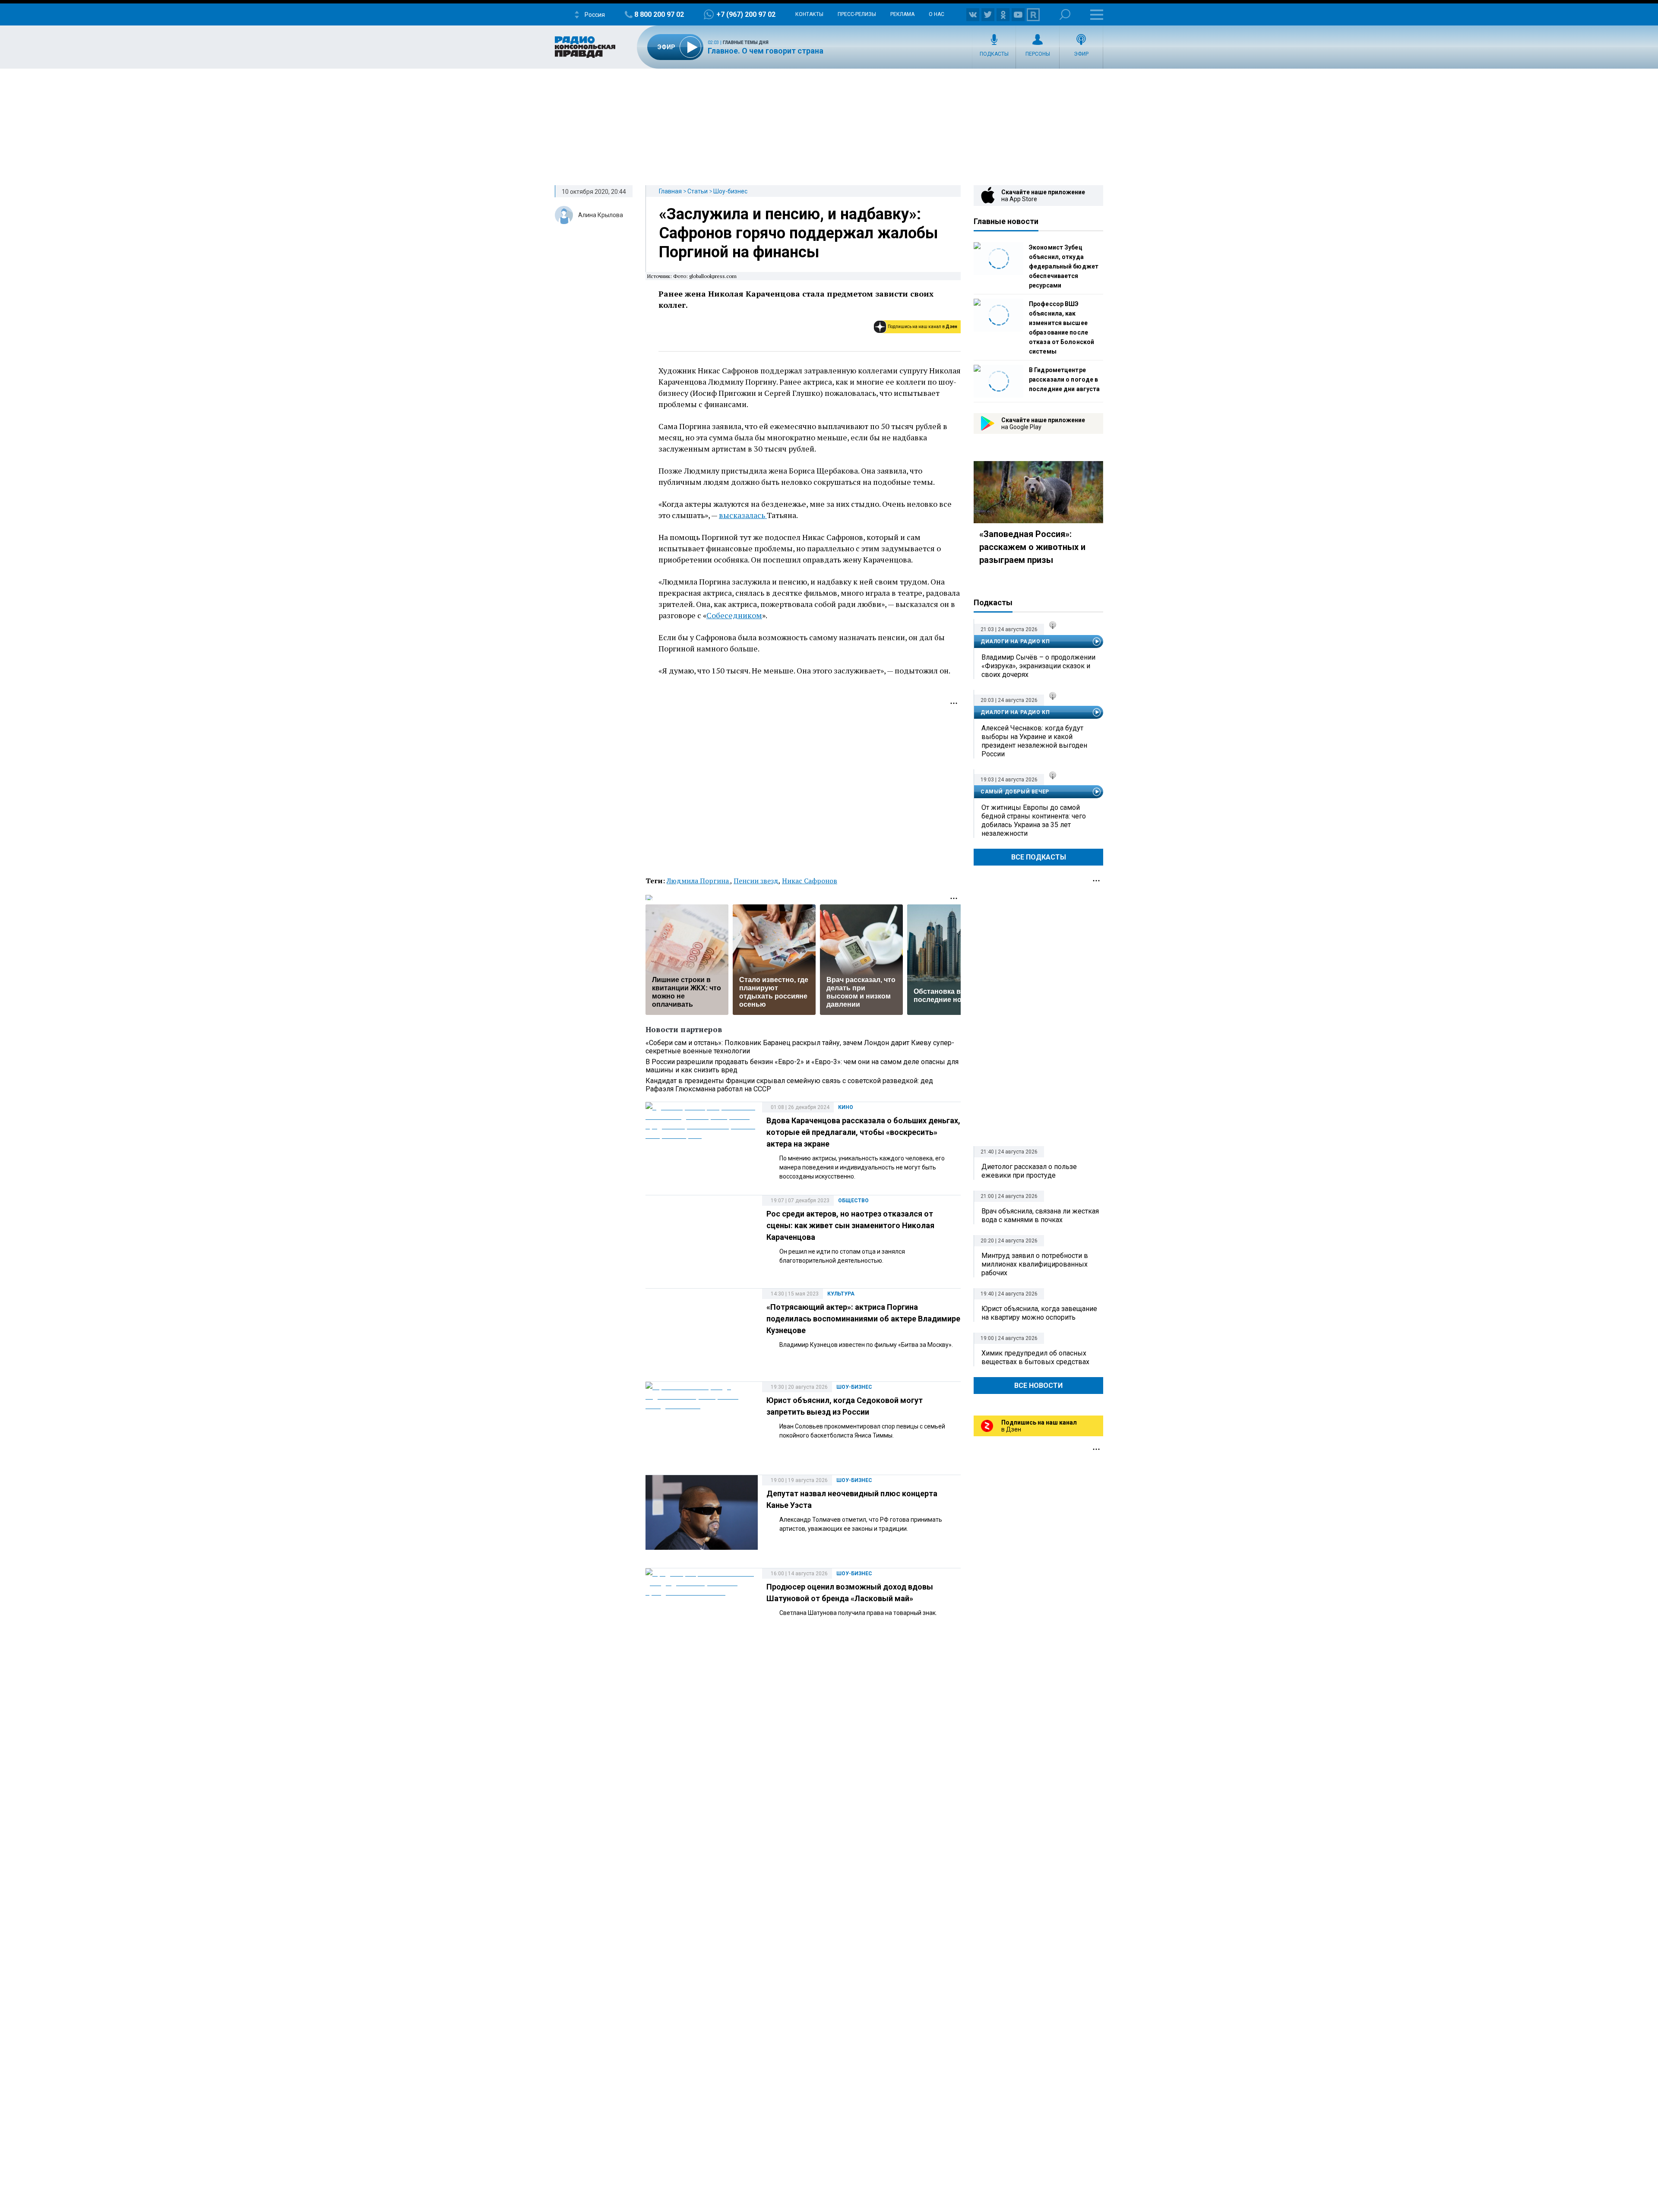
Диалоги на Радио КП (1015, 641)
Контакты (809, 14)
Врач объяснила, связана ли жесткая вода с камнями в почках (1040, 1215)
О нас (937, 14)
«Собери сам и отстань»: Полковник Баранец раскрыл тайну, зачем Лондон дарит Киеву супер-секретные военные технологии (800, 1047)
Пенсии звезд (756, 881)
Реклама (902, 14)
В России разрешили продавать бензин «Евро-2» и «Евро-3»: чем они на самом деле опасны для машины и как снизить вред (802, 1066)
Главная (670, 191)
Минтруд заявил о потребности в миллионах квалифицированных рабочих (1035, 1264)
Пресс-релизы (857, 14)
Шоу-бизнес (730, 191)
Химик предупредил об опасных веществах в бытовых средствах (1035, 1357)
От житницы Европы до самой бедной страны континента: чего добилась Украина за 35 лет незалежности (1034, 820)
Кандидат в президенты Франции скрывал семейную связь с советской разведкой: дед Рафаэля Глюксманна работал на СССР (789, 1085)
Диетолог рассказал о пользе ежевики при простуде (1029, 1171)
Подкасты (994, 54)
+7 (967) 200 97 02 (746, 14)
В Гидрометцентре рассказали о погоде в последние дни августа (1064, 379)
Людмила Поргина (698, 881)
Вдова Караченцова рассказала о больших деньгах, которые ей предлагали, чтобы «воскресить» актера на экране (863, 1132)
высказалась (743, 515)
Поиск (1065, 14)
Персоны (1038, 54)
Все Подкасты (1039, 857)
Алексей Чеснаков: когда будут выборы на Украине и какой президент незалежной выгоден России (1034, 741)
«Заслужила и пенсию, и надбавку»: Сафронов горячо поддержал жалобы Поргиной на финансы (798, 233)
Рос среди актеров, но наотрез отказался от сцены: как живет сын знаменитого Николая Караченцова (850, 1225)
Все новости (1038, 1386)
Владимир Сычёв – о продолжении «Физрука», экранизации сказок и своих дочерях (1038, 666)
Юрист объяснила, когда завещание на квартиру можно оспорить (1039, 1313)
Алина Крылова (601, 215)
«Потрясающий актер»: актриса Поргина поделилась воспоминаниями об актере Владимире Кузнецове (863, 1319)
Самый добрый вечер (1015, 792)
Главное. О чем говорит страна (766, 51)
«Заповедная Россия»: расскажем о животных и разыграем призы (1032, 547)
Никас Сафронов (810, 881)
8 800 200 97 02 (659, 14)
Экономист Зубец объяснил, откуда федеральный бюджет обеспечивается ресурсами (1064, 266)
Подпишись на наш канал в (922, 327)
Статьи (698, 191)
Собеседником (734, 615)
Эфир (1081, 54)
